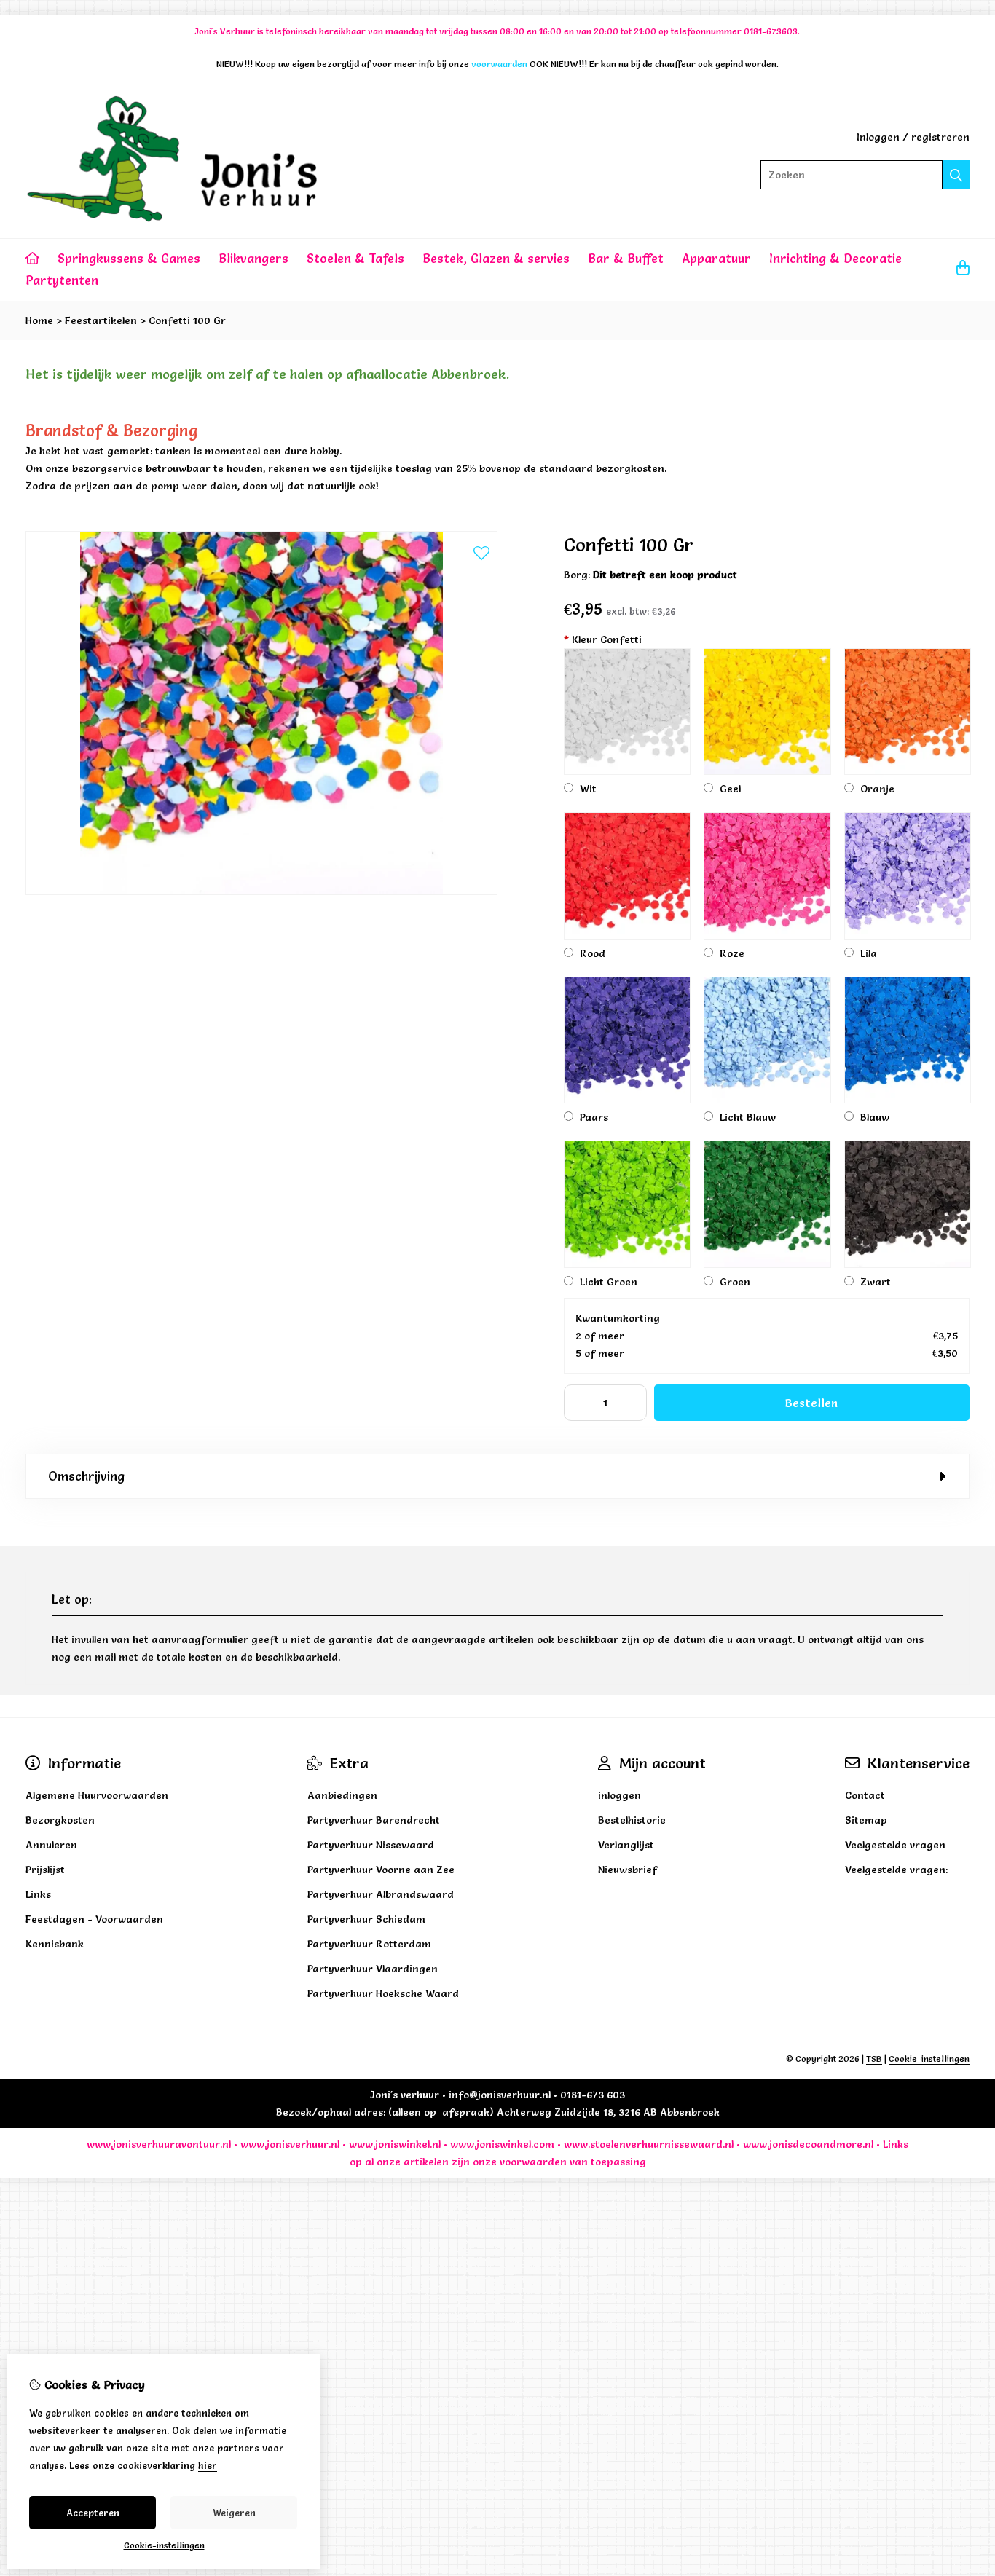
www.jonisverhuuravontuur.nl (159, 2144)
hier (208, 2465)
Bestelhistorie (632, 1820)
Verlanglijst (626, 1845)
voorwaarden (533, 2162)
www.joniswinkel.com (502, 2144)
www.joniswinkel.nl (395, 2144)
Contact (865, 1795)
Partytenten (62, 280)
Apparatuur (716, 258)
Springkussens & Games (129, 258)
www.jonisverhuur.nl (288, 2144)
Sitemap (866, 1820)
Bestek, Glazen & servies (496, 258)
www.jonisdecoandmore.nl (808, 2144)
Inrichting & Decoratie (835, 258)
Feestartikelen (101, 320)
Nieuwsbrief (628, 1870)
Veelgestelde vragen (895, 1845)
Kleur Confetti (603, 639)
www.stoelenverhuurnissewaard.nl (649, 2144)
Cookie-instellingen (929, 2059)
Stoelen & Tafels (355, 258)
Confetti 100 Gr (187, 320)
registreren (940, 137)
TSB (874, 2059)
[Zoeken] (956, 175)
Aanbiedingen (342, 1795)
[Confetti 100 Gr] (261, 891)
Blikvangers (253, 258)
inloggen (620, 1795)
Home (39, 320)
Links (896, 2144)
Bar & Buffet (626, 258)
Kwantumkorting (618, 1318)
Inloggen (878, 137)
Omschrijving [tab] (86, 1476)
